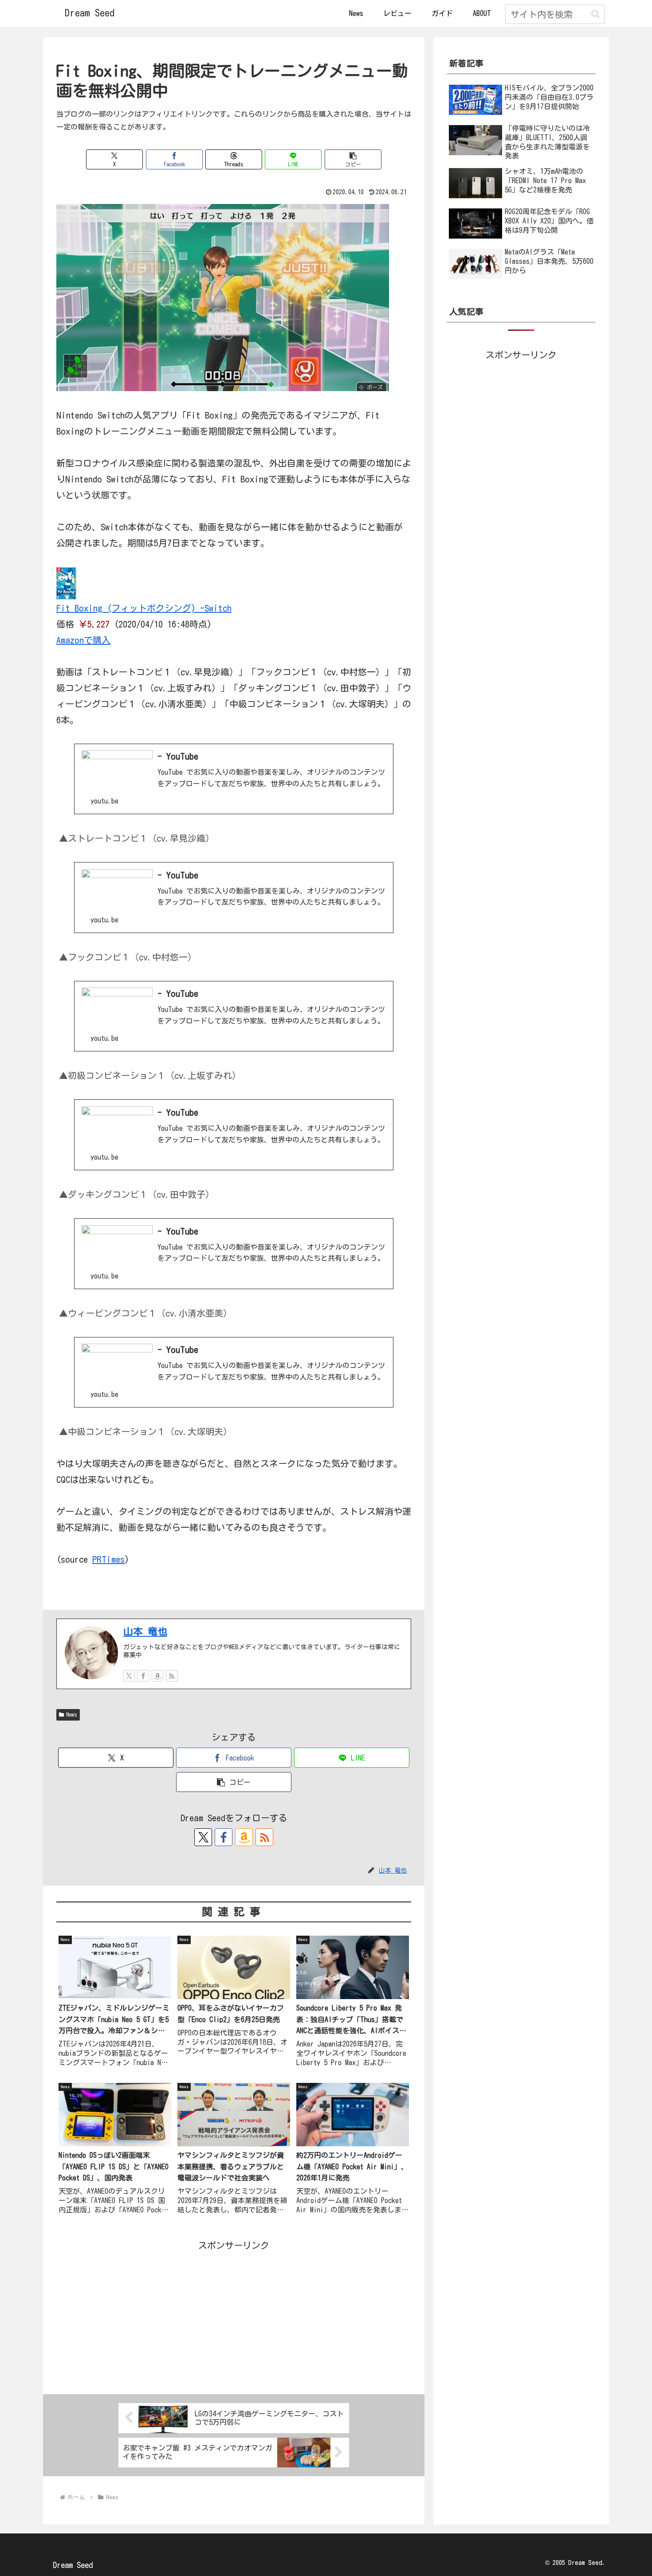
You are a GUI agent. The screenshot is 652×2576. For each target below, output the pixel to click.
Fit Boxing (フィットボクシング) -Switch (144, 608)
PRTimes (108, 1559)
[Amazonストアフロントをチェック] (157, 1676)
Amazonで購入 (83, 640)
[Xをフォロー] (129, 1676)
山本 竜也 (145, 1631)
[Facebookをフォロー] (143, 1676)
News (72, 1714)
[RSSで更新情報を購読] (172, 1676)
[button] (595, 14)
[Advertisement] (234, 2315)
